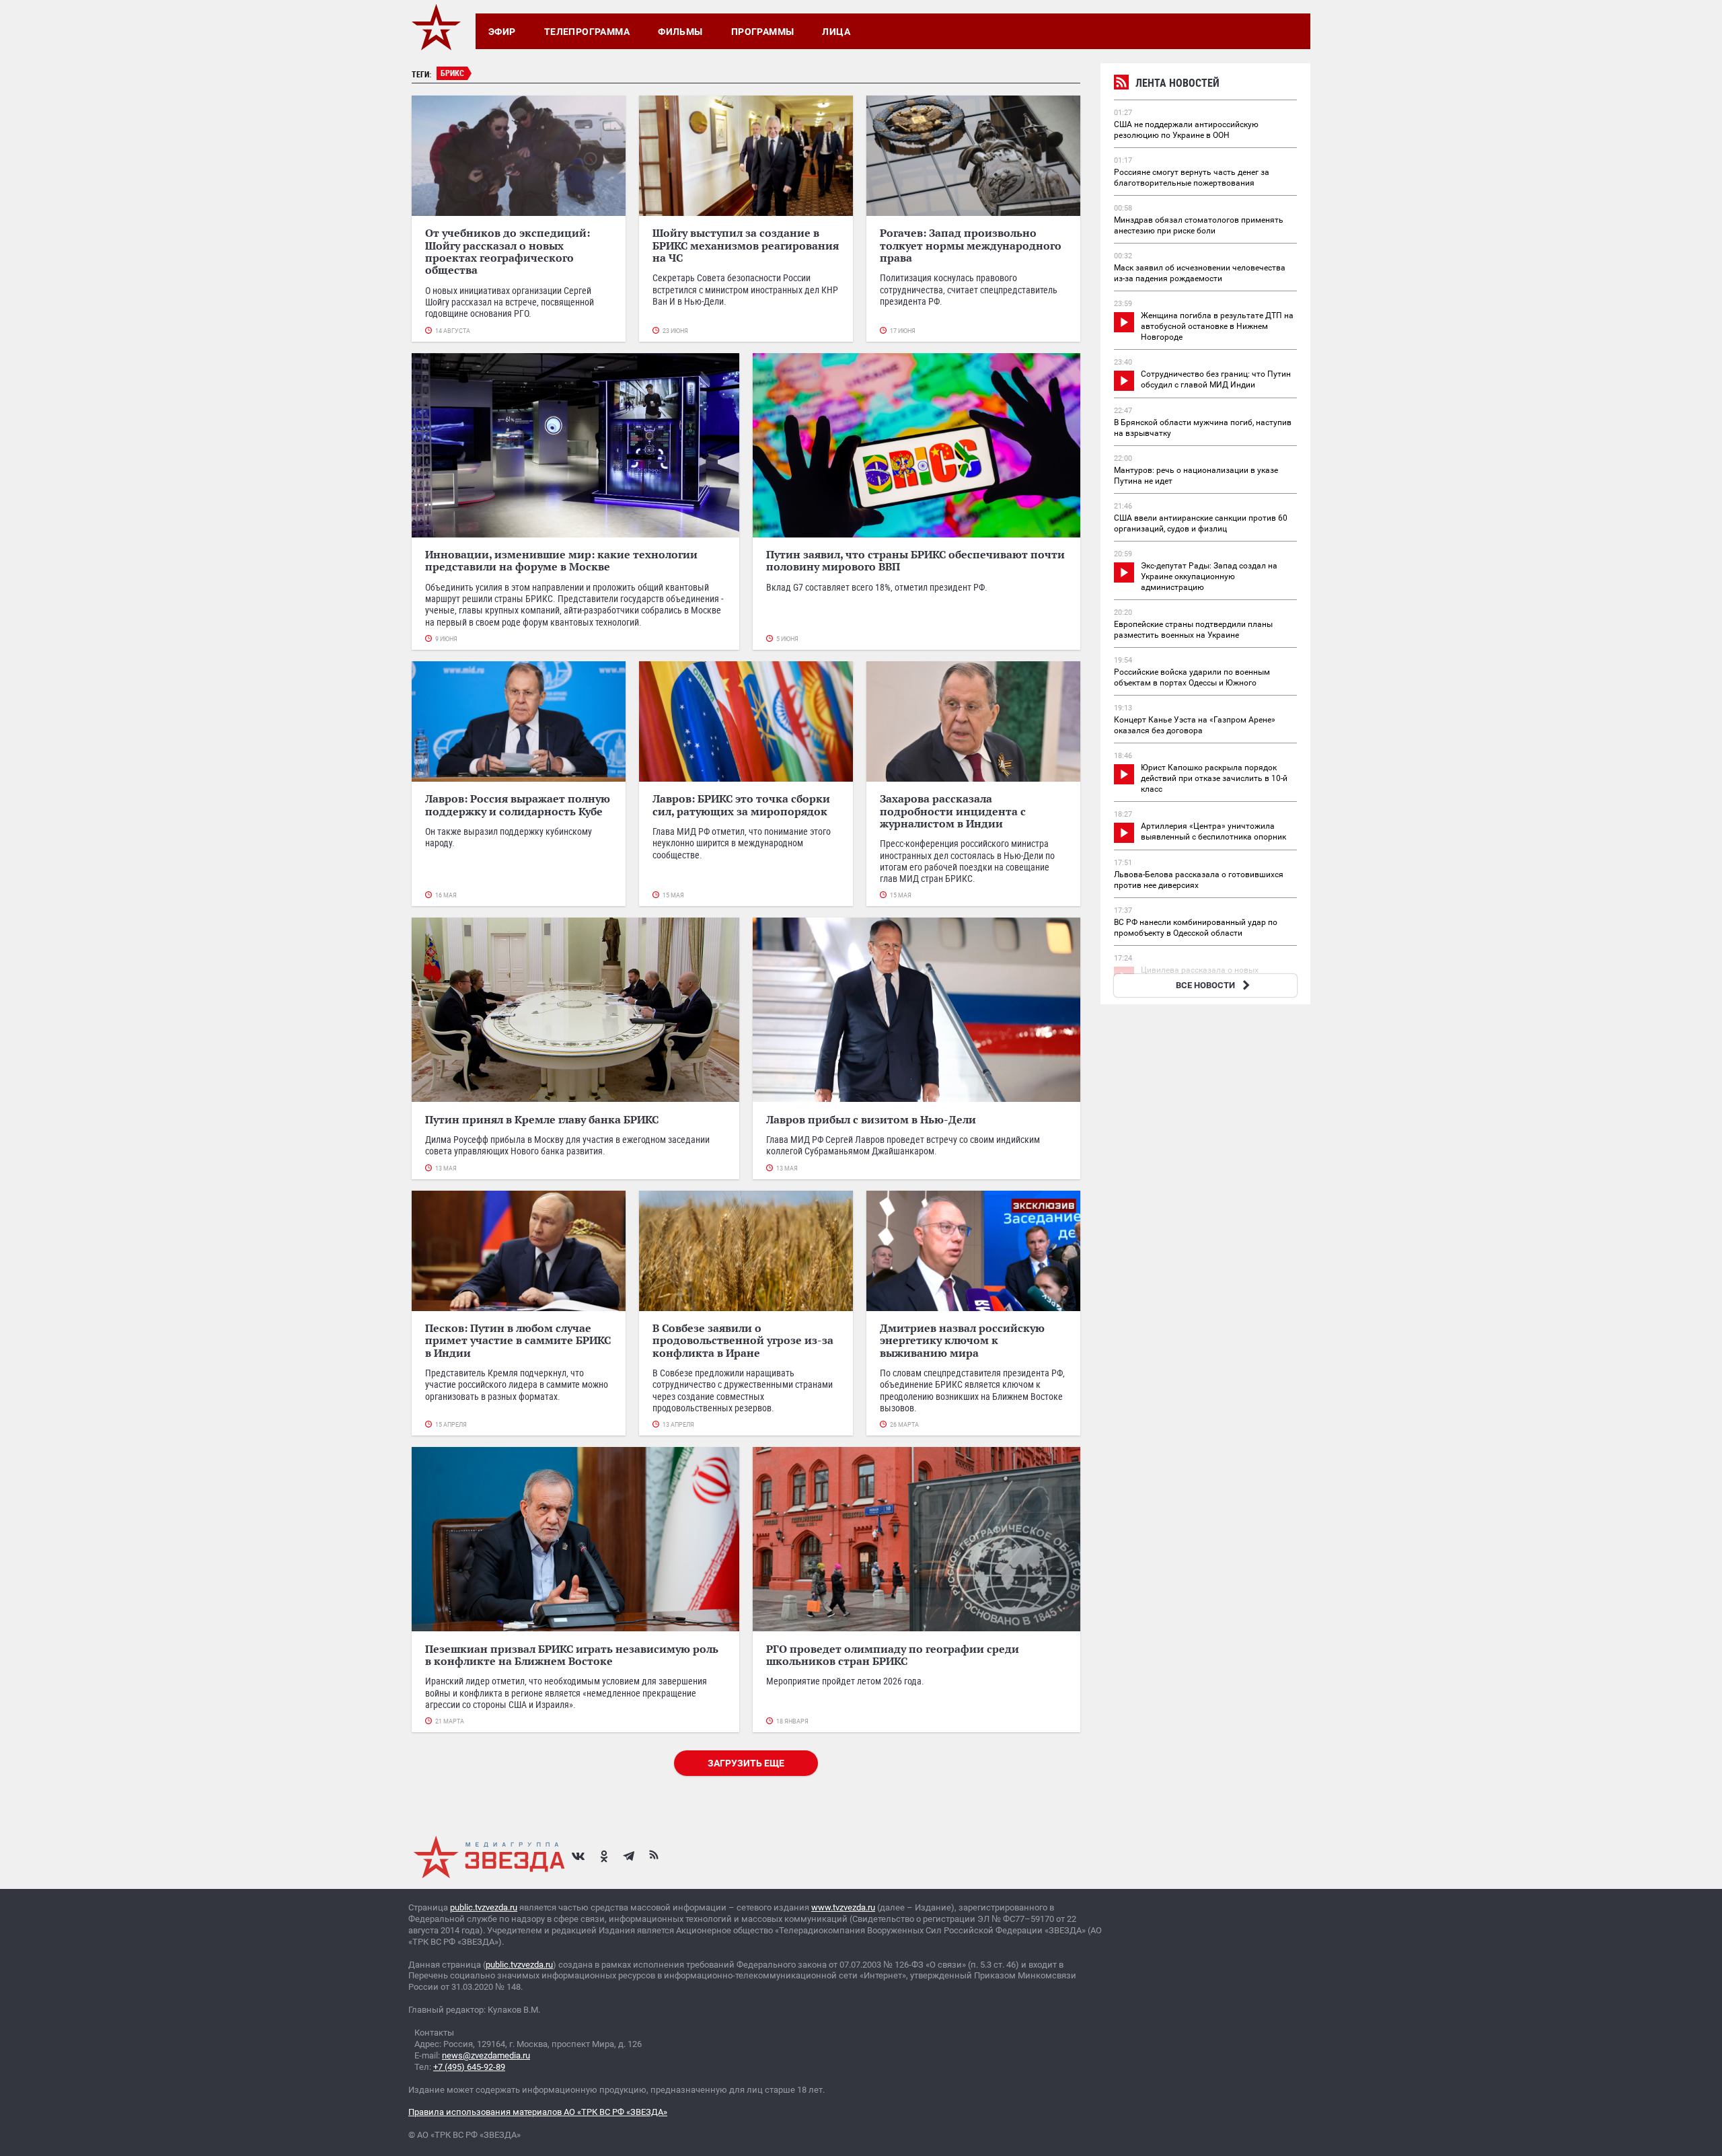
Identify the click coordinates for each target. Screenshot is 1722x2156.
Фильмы (680, 32)
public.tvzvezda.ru (484, 1907)
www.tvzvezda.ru (843, 1907)
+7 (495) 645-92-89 (469, 2067)
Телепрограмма (587, 32)
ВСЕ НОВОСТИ (1205, 985)
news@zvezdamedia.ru (486, 2055)
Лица (836, 32)
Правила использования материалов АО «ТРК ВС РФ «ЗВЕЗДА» (538, 2112)
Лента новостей (1177, 83)
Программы (763, 32)
